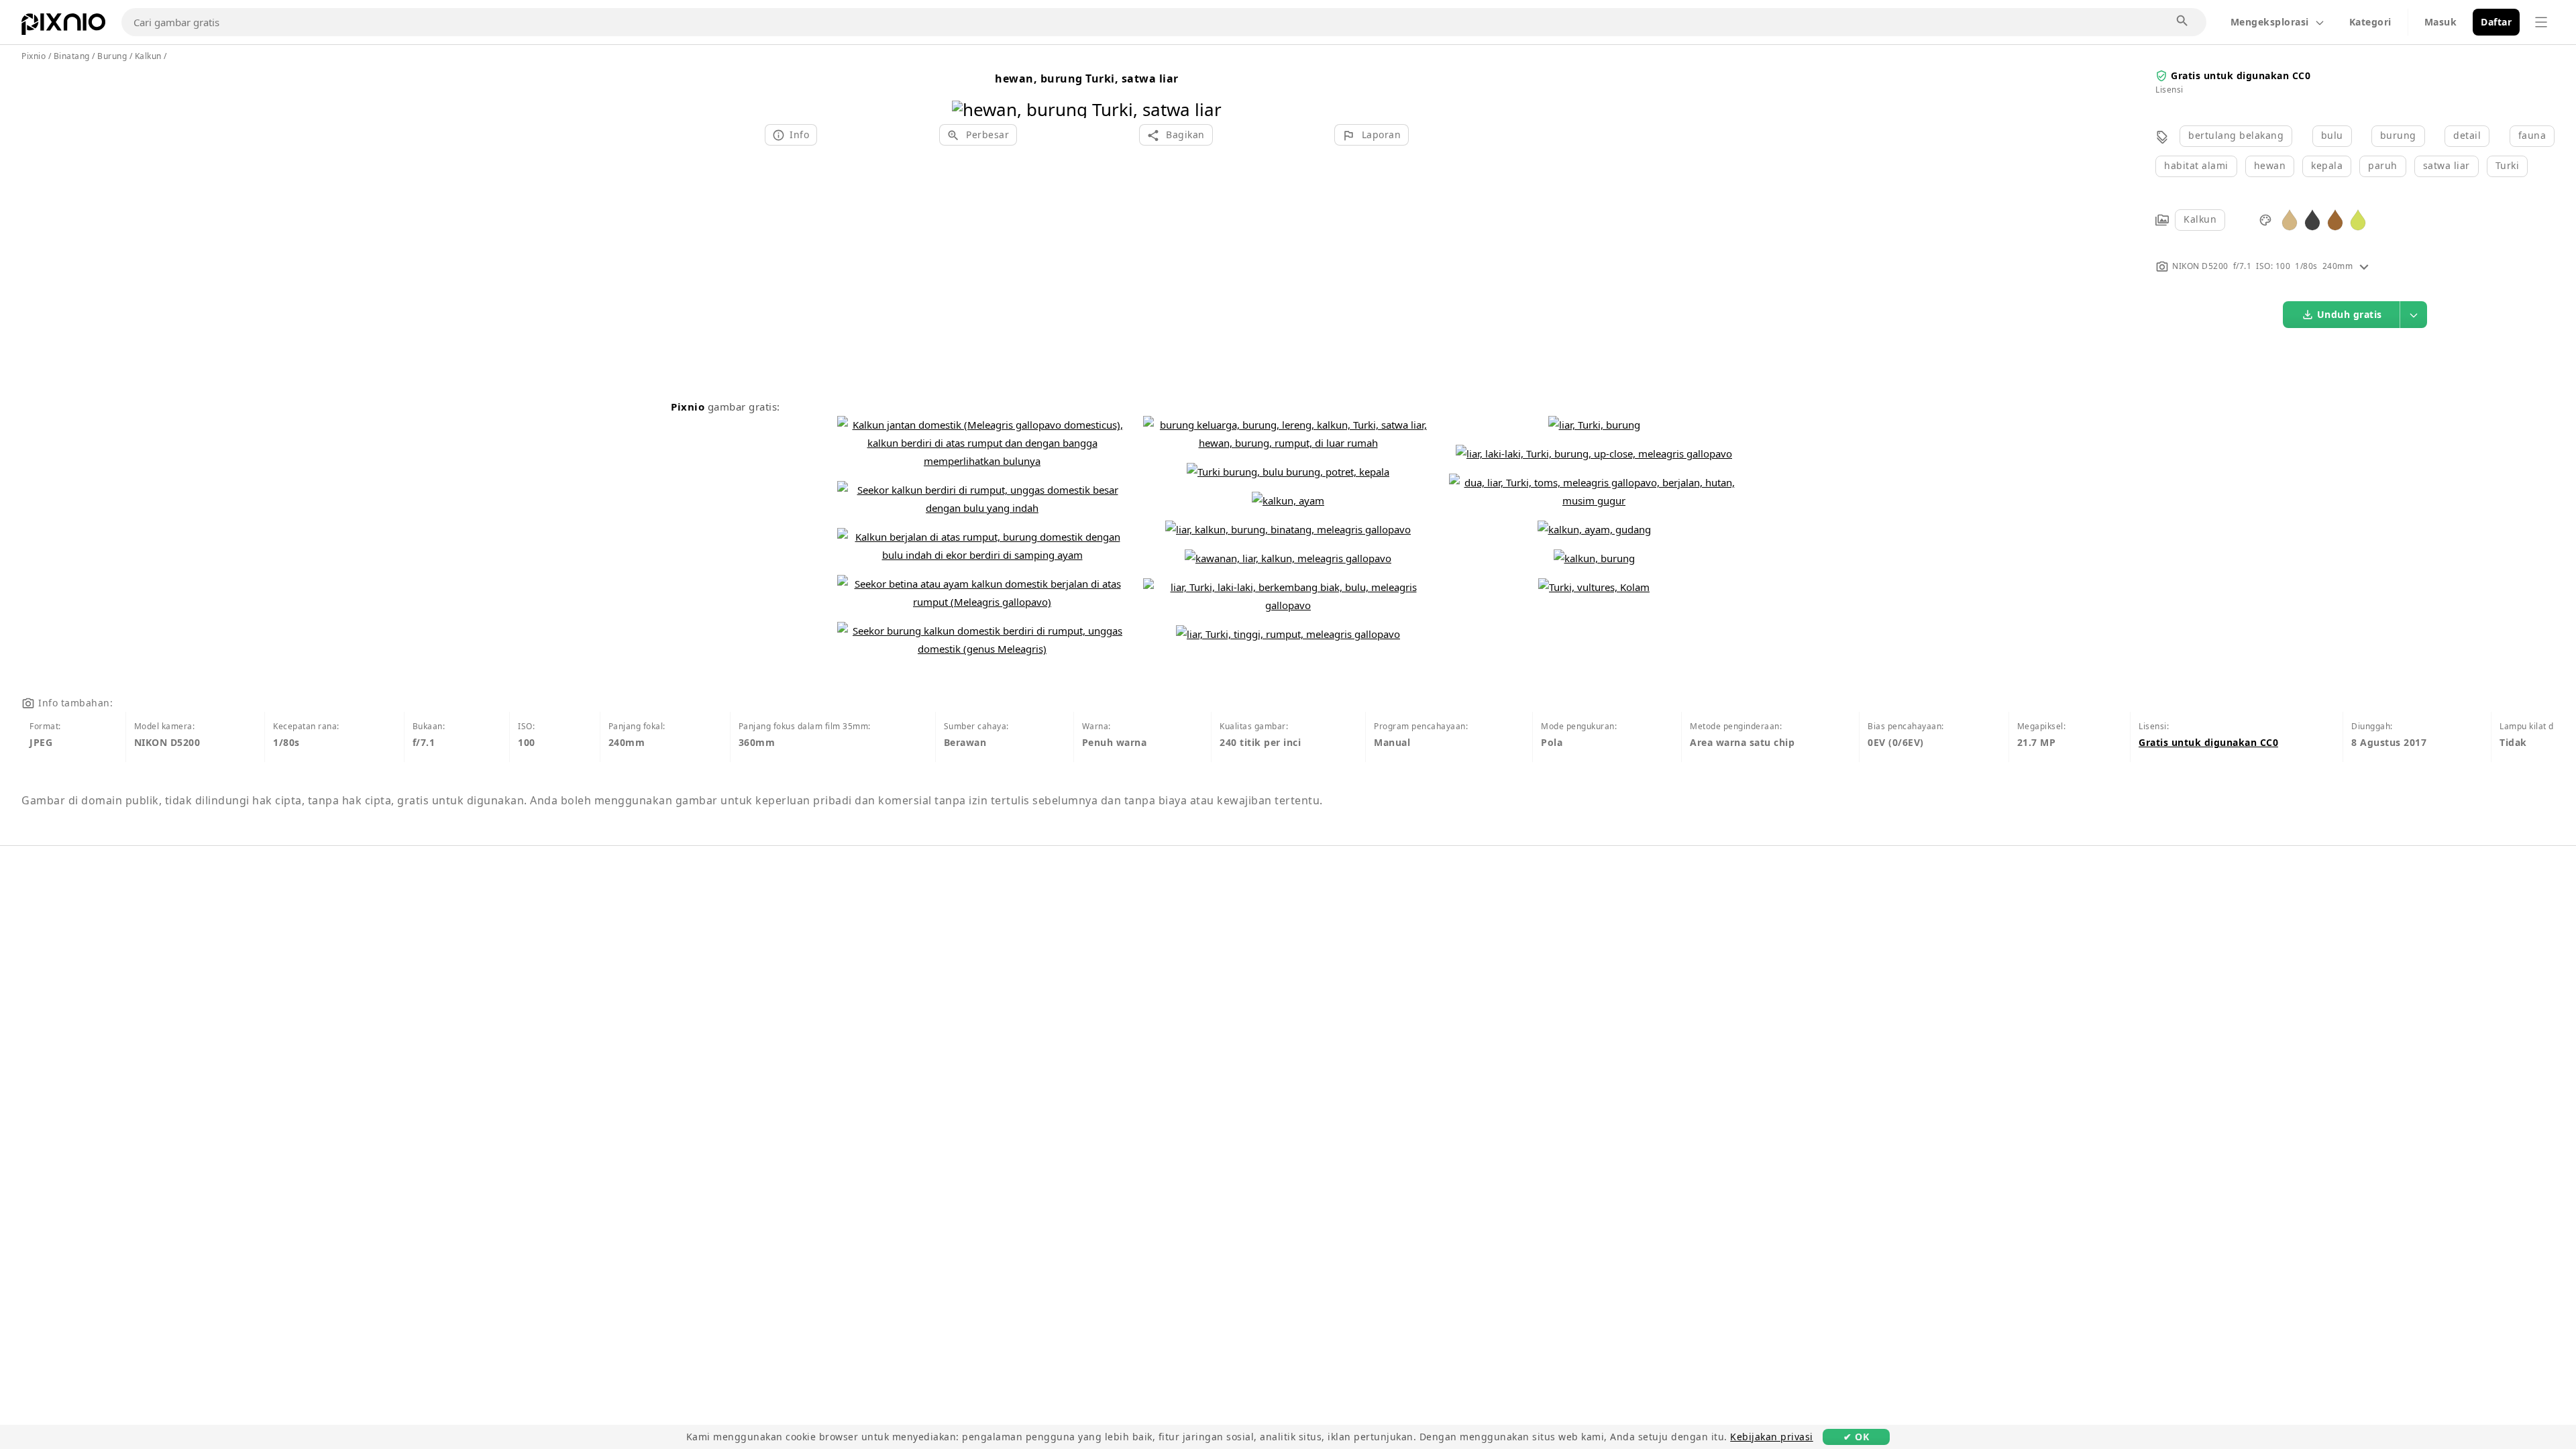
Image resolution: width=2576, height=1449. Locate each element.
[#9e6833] (2335, 219)
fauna (2532, 135)
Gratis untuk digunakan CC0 (2241, 75)
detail (2467, 135)
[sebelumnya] (967, 92)
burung (2398, 135)
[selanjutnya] (1206, 92)
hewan (2270, 165)
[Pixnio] (63, 27)
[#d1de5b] (2358, 219)
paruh (2383, 165)
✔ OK (1856, 1437)
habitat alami (2196, 165)
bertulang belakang (2236, 135)
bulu (2332, 135)
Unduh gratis (2350, 314)
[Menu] (2541, 22)
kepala (2327, 165)
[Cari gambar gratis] (2183, 21)
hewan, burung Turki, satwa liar (1087, 78)
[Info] (2364, 266)
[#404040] (2312, 219)
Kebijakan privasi (1772, 1437)
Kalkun (2200, 219)
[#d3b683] (2290, 219)
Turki (2508, 165)
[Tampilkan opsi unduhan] (2414, 315)
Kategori (2370, 22)
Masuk (2441, 22)
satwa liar (2447, 165)
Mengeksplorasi (2270, 22)
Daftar (2496, 22)
